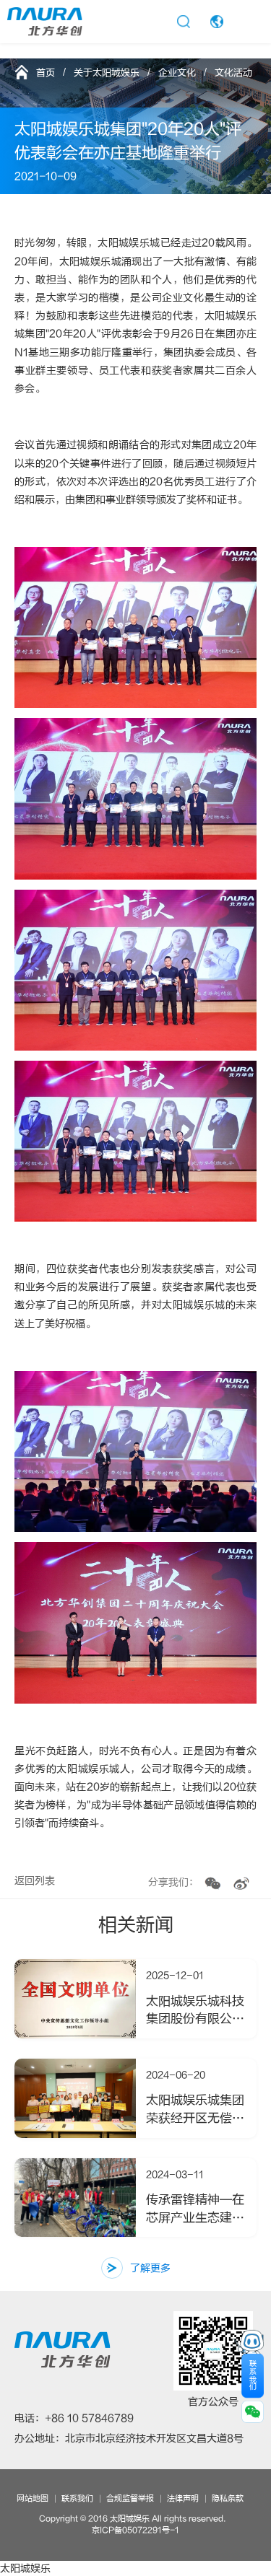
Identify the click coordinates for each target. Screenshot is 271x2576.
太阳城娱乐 (25, 2568)
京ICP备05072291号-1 (135, 2530)
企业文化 (177, 73)
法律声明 (183, 2498)
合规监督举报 (130, 2498)
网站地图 (33, 2498)
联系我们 (77, 2498)
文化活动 (233, 73)
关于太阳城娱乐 (107, 73)
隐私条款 (228, 2498)
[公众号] (213, 1884)
